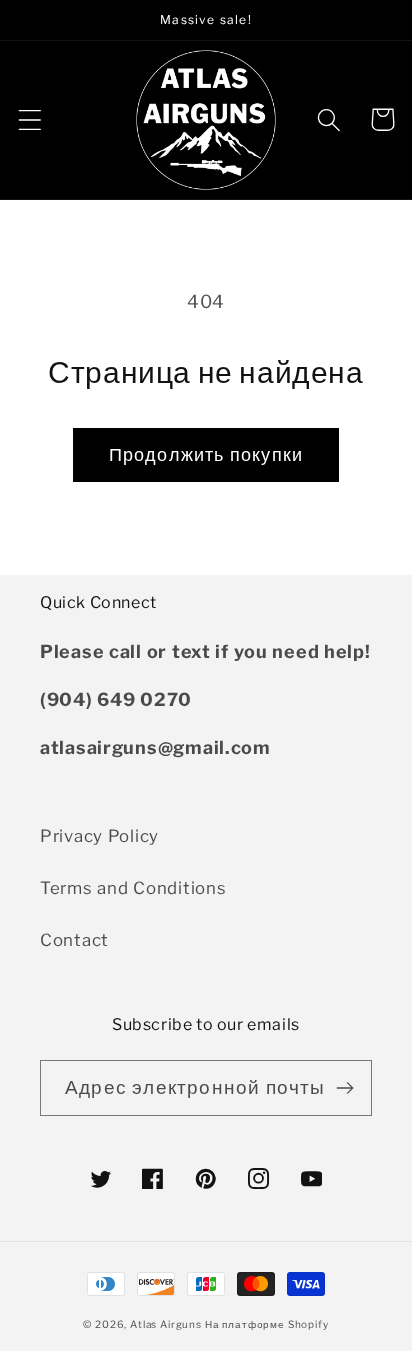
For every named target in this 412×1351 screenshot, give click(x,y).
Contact (74, 940)
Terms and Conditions (133, 888)
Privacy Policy (99, 836)
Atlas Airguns (167, 1324)
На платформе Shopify (267, 1324)
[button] (30, 119)
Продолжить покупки (206, 454)
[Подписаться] (344, 1088)
